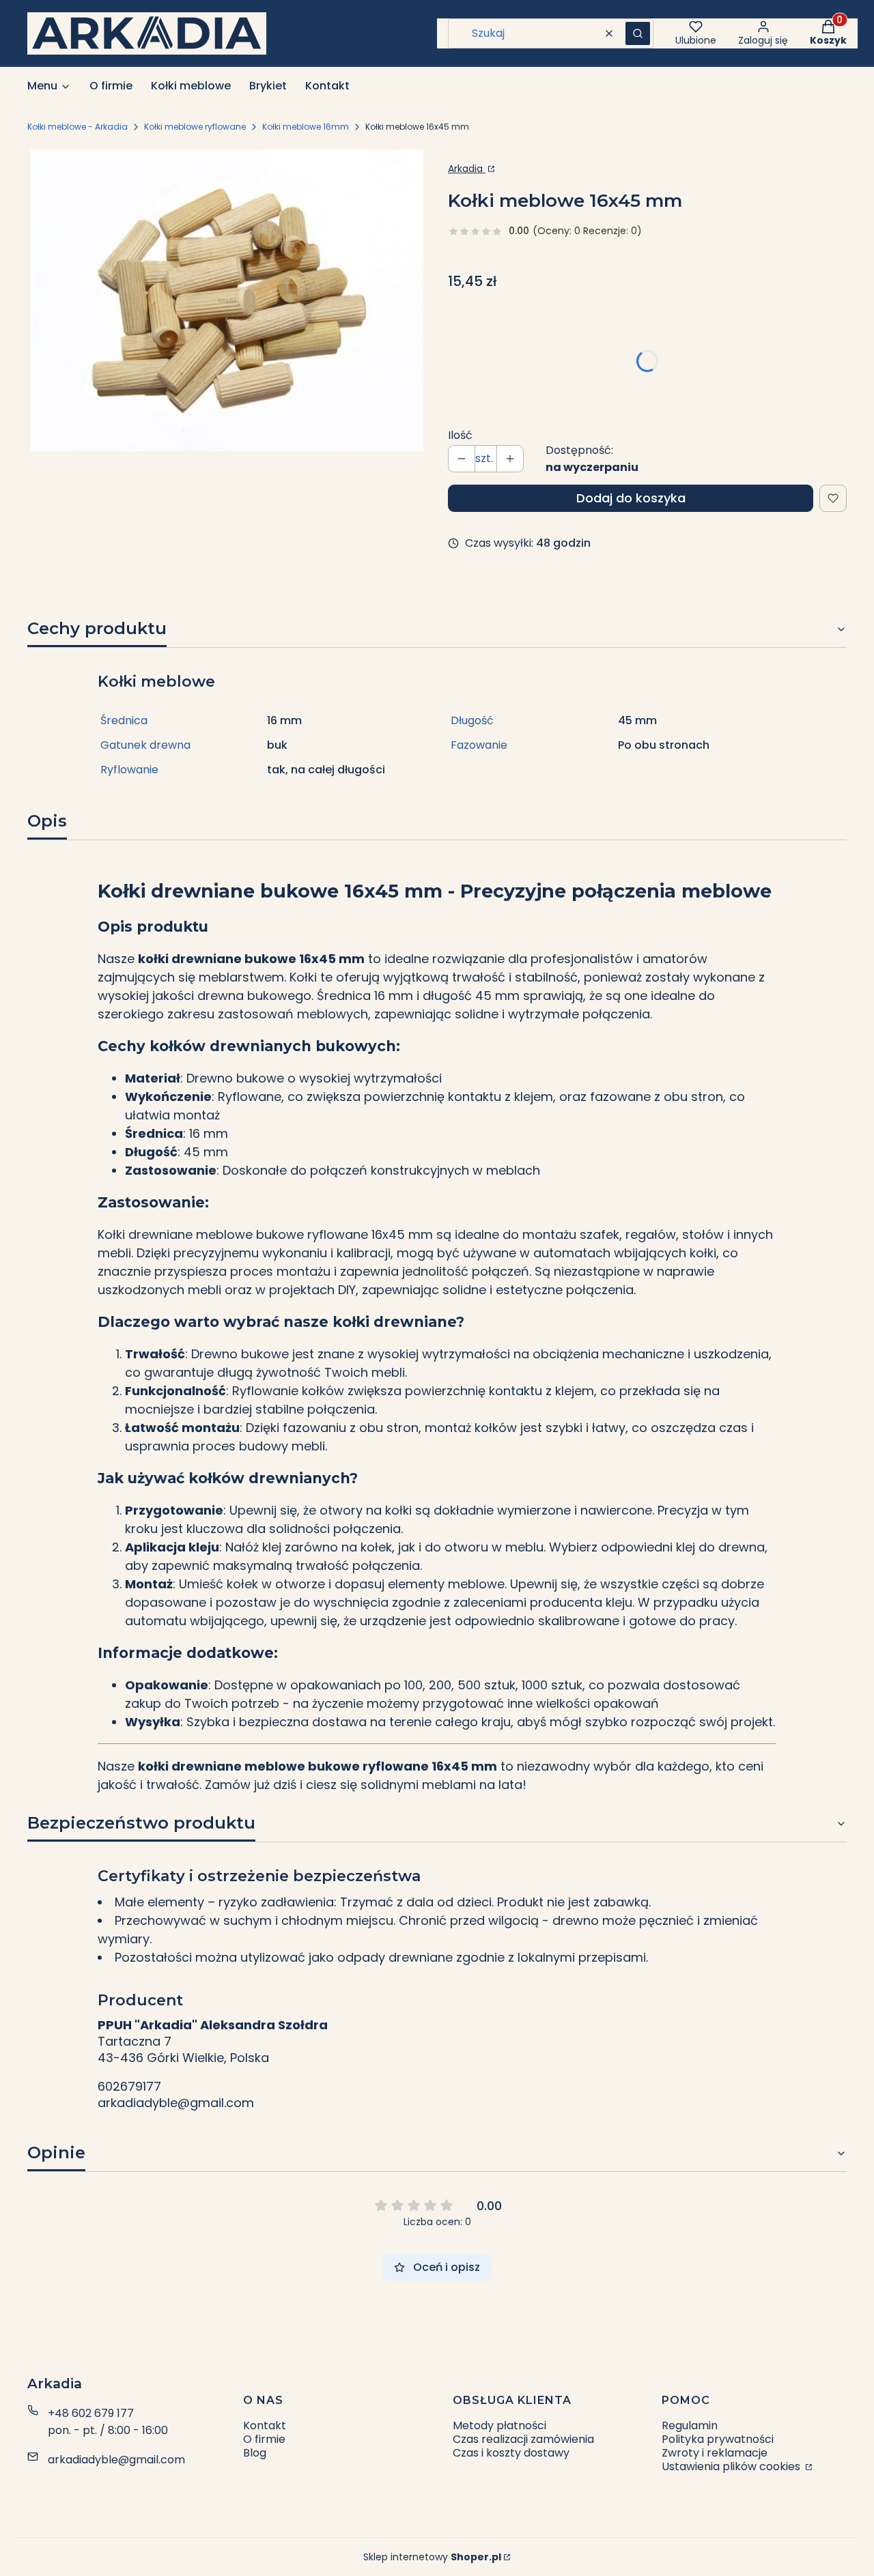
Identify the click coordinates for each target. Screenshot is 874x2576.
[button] (638, 33)
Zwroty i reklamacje (715, 2453)
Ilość (460, 435)
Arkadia (467, 169)
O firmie (264, 2439)
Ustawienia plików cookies (732, 2466)
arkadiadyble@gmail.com (176, 2103)
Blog (255, 2453)
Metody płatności (499, 2425)
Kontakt (265, 2425)
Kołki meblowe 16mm (306, 127)
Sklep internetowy (432, 2557)
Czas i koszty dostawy (511, 2453)
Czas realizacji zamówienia (523, 2439)
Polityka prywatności (718, 2439)
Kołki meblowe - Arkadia (77, 127)
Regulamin (690, 2425)
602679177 (129, 2087)
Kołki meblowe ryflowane (195, 127)
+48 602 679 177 (91, 2413)
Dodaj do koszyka (631, 498)
